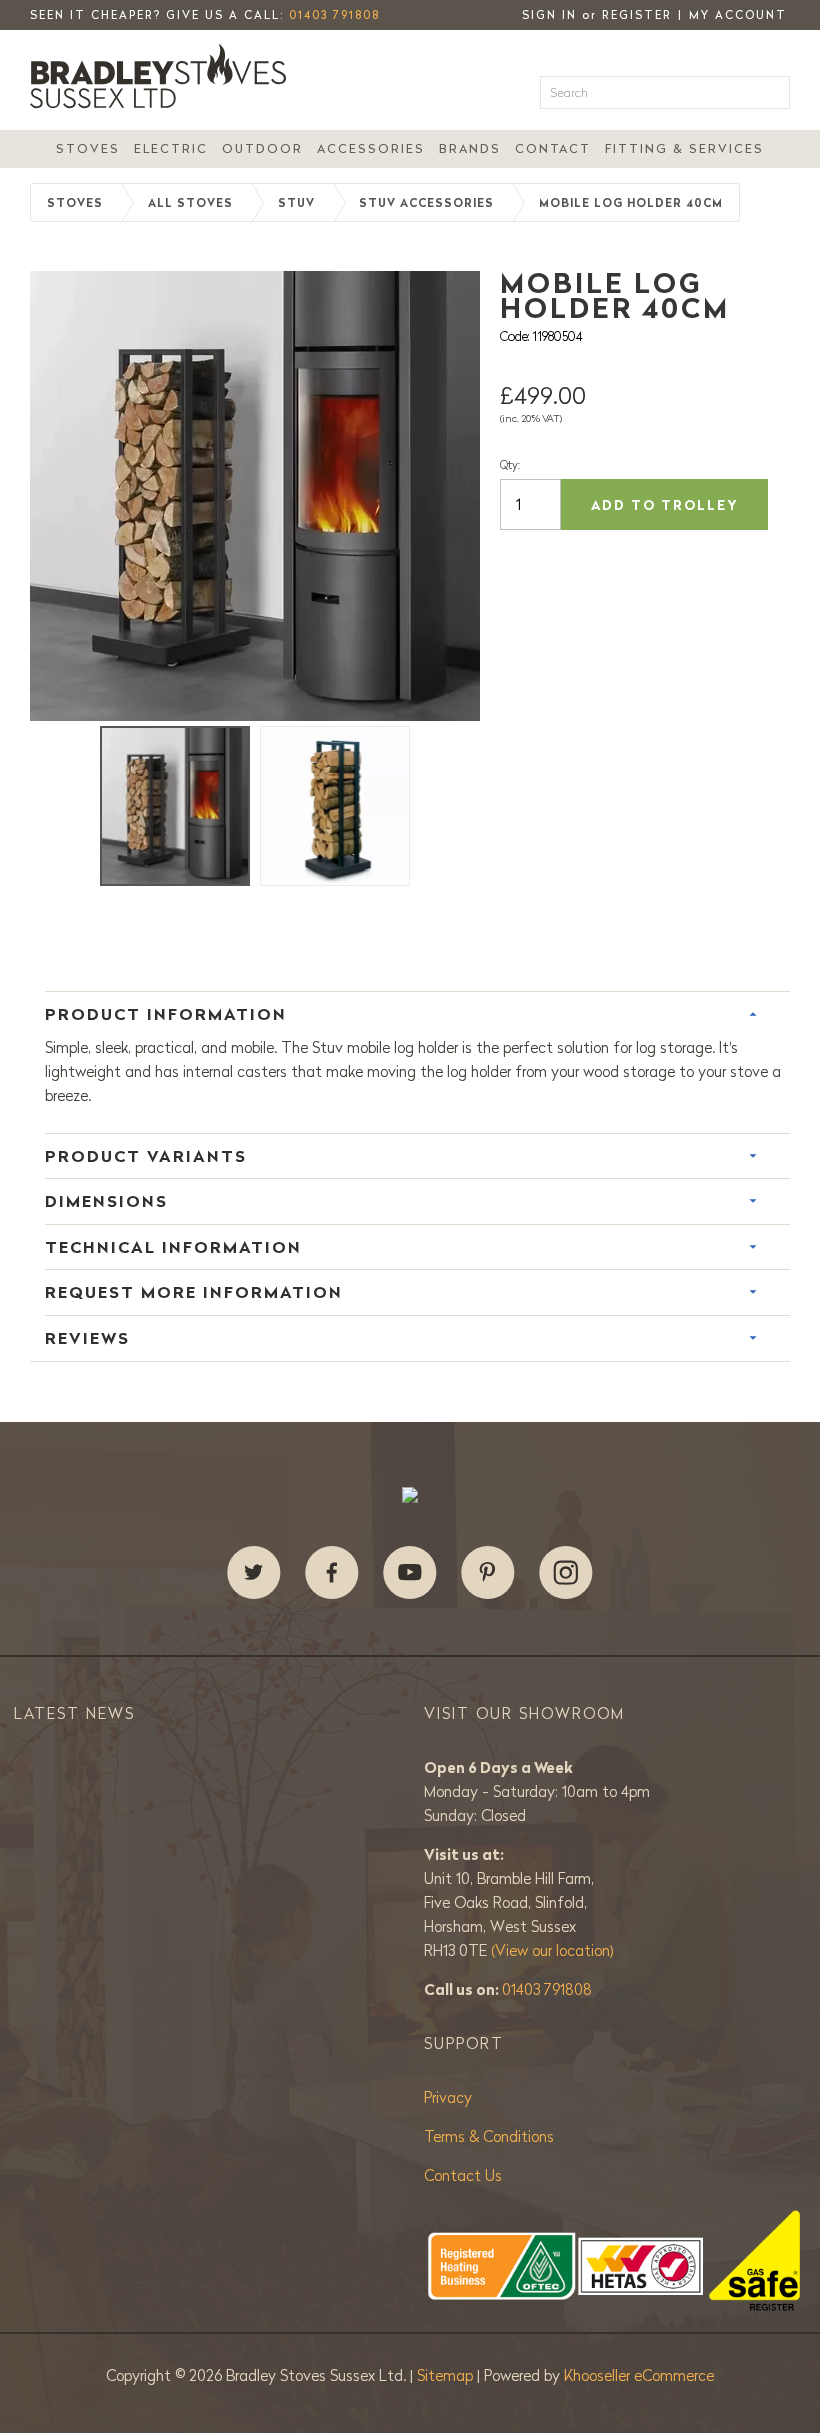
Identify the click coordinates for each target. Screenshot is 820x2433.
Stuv (296, 203)
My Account (738, 15)
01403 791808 (334, 15)
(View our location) (552, 1950)
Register (637, 15)
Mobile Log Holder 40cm (631, 203)
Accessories (371, 148)
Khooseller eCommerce (639, 2375)
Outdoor (262, 148)
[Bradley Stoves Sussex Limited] (164, 76)
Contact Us (463, 2175)
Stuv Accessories (426, 203)
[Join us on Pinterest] (488, 1573)
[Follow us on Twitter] (254, 1573)
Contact (553, 148)
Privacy (448, 2097)
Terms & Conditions (489, 2136)
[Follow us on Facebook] (332, 1573)
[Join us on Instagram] (566, 1573)
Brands (470, 148)
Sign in (549, 15)
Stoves (88, 148)
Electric (171, 148)
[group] (255, 496)
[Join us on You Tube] (410, 1573)
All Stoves (190, 203)
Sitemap (447, 2375)
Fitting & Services (684, 148)
